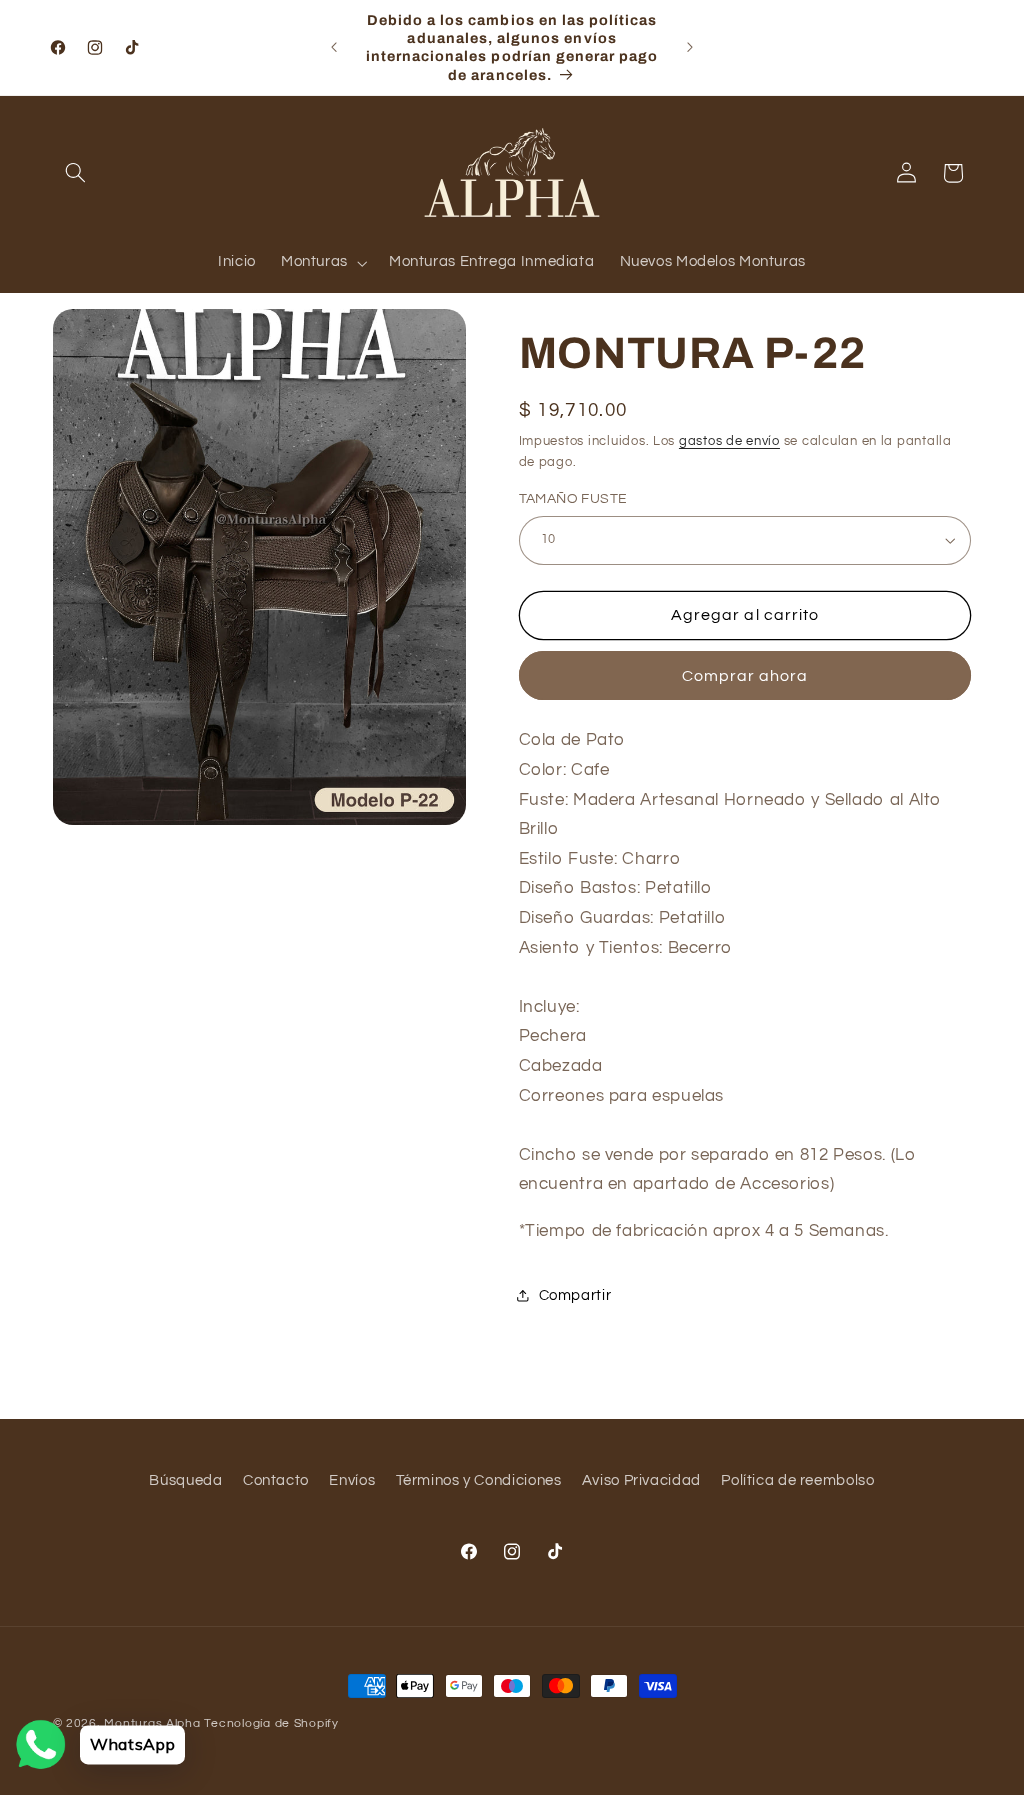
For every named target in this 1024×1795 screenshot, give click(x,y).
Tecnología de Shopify (271, 1723)
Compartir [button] (575, 1295)
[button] (76, 173)
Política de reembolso (797, 1480)
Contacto (276, 1480)
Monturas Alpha (152, 1723)
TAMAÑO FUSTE (573, 499)
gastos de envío (729, 441)
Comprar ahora (745, 676)
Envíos (352, 1480)
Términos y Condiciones (479, 1480)
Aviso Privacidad (641, 1480)
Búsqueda (185, 1480)
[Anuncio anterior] (334, 47)
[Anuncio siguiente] (690, 47)
